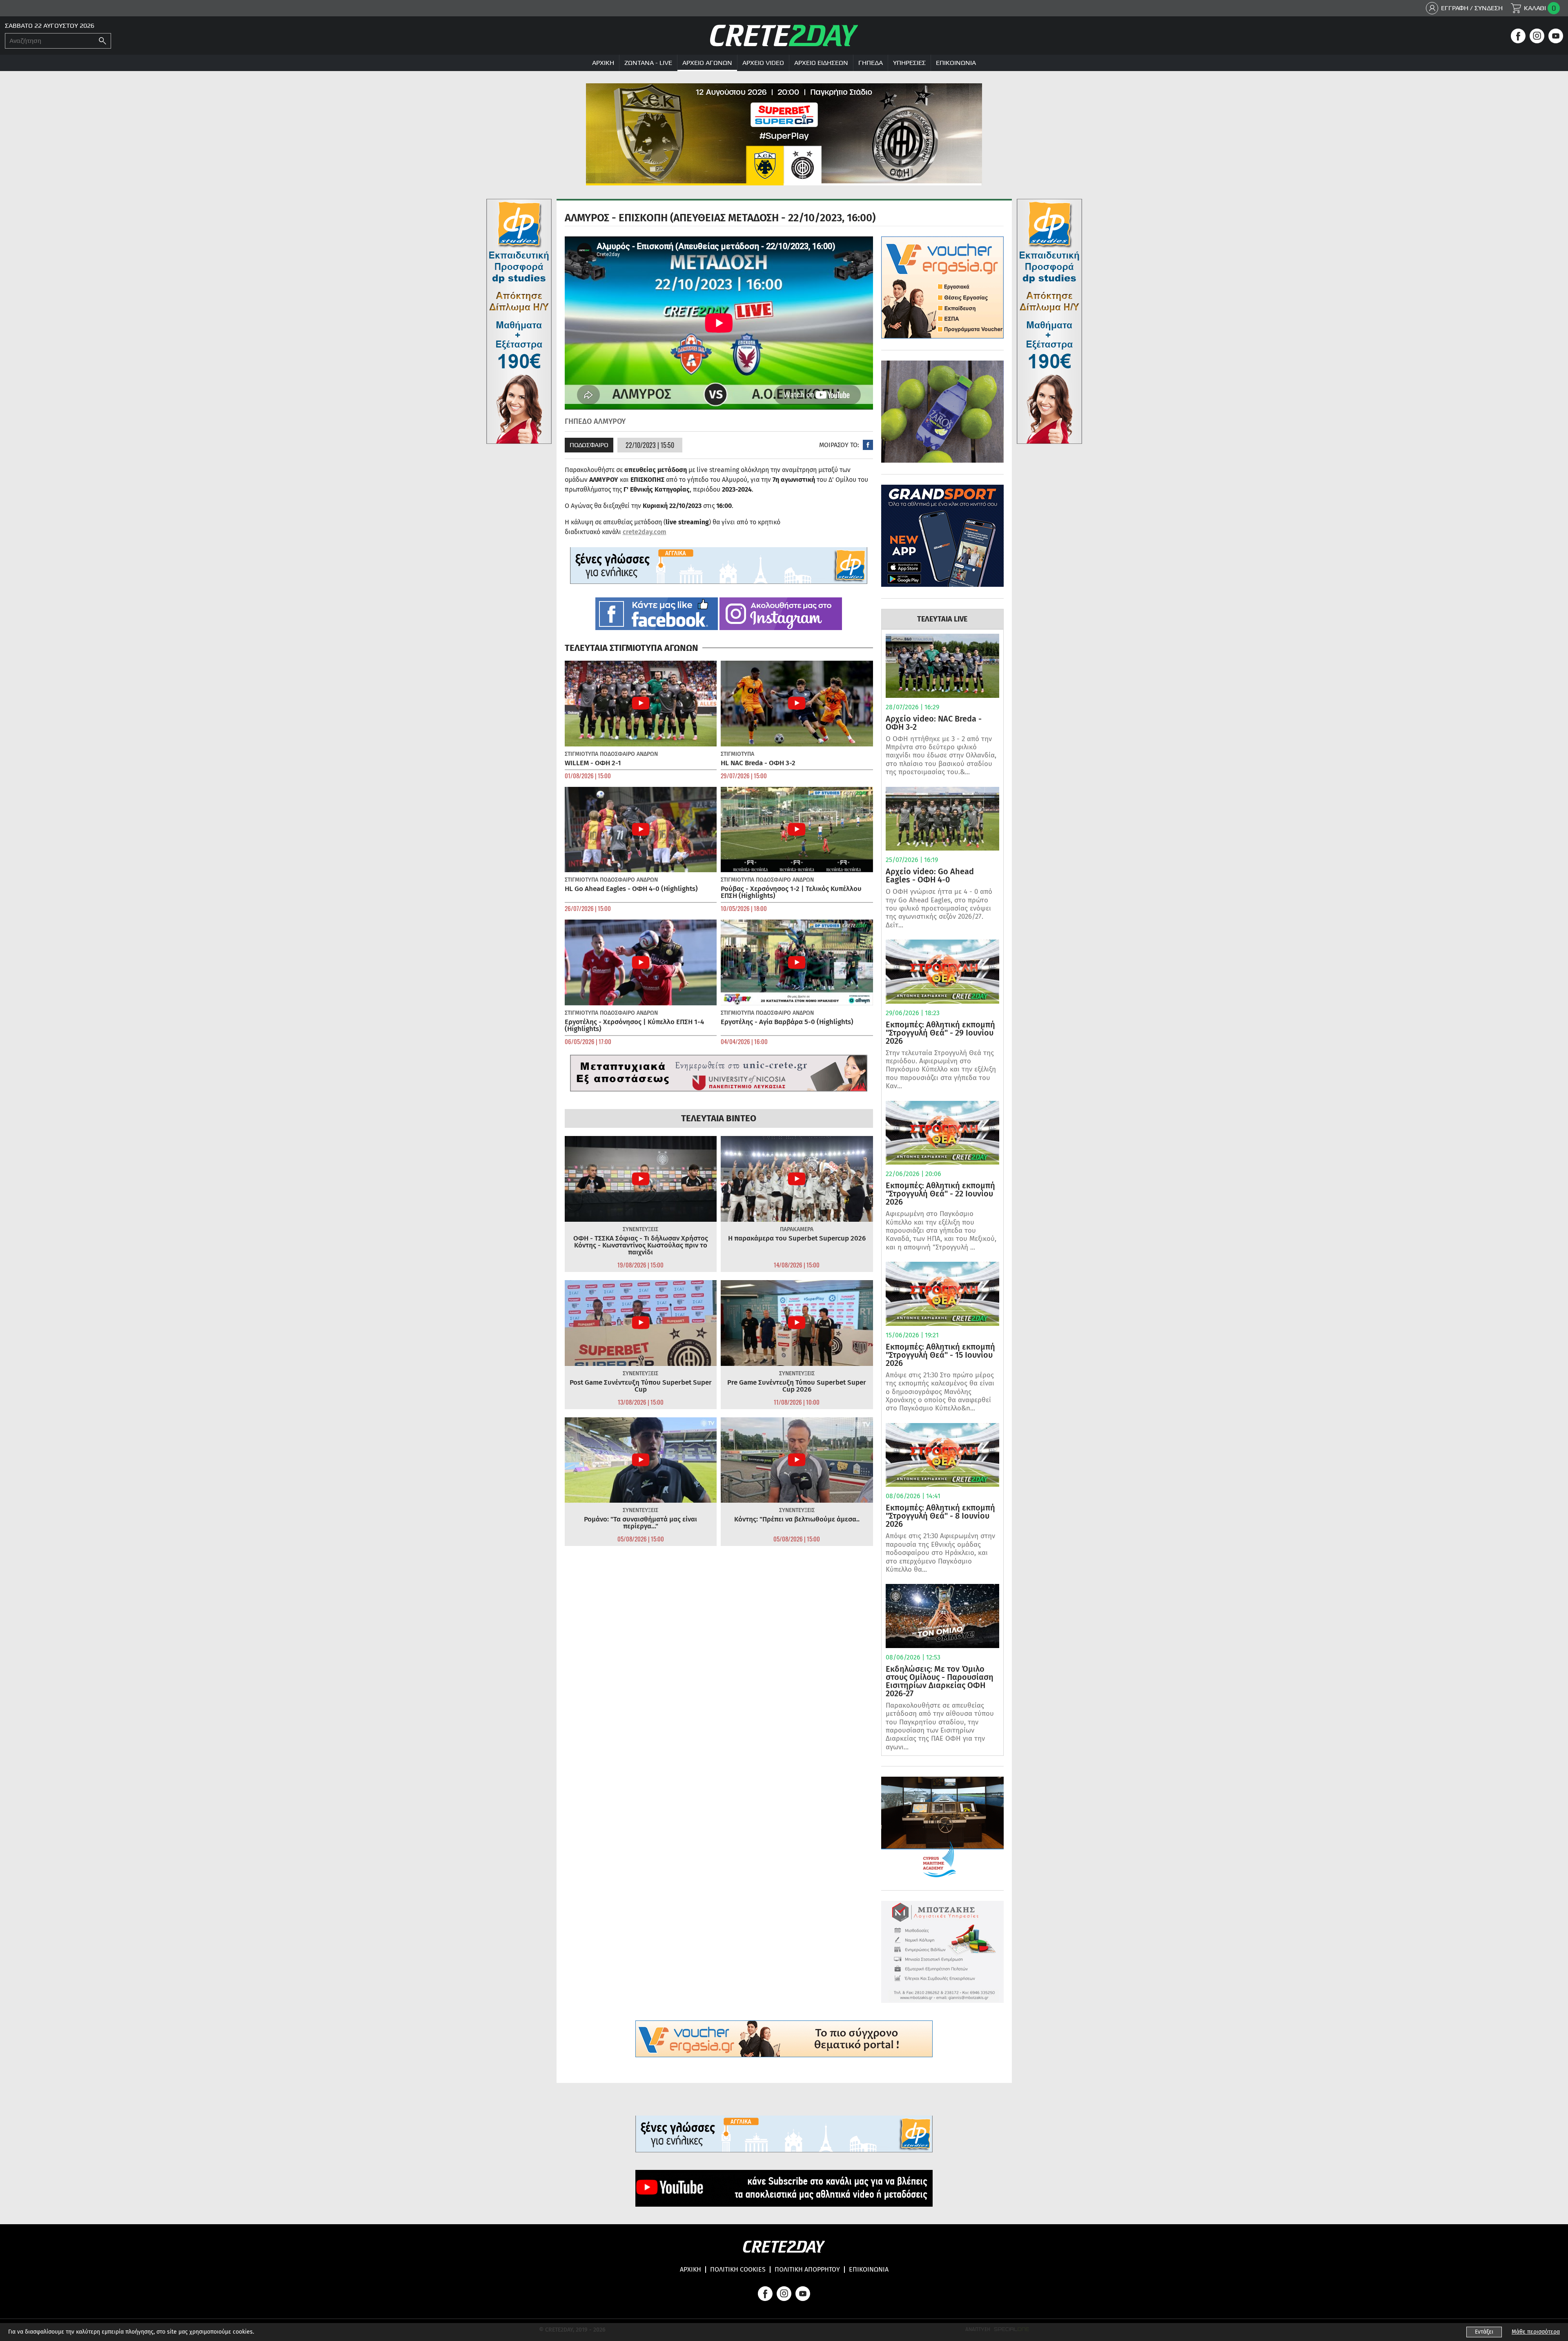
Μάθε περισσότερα (1536, 2332)
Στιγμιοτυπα (581, 754)
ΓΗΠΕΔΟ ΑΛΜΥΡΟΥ (595, 421)
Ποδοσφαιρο (589, 445)
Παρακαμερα (797, 1229)
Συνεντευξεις (640, 1229)
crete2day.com (645, 532)
